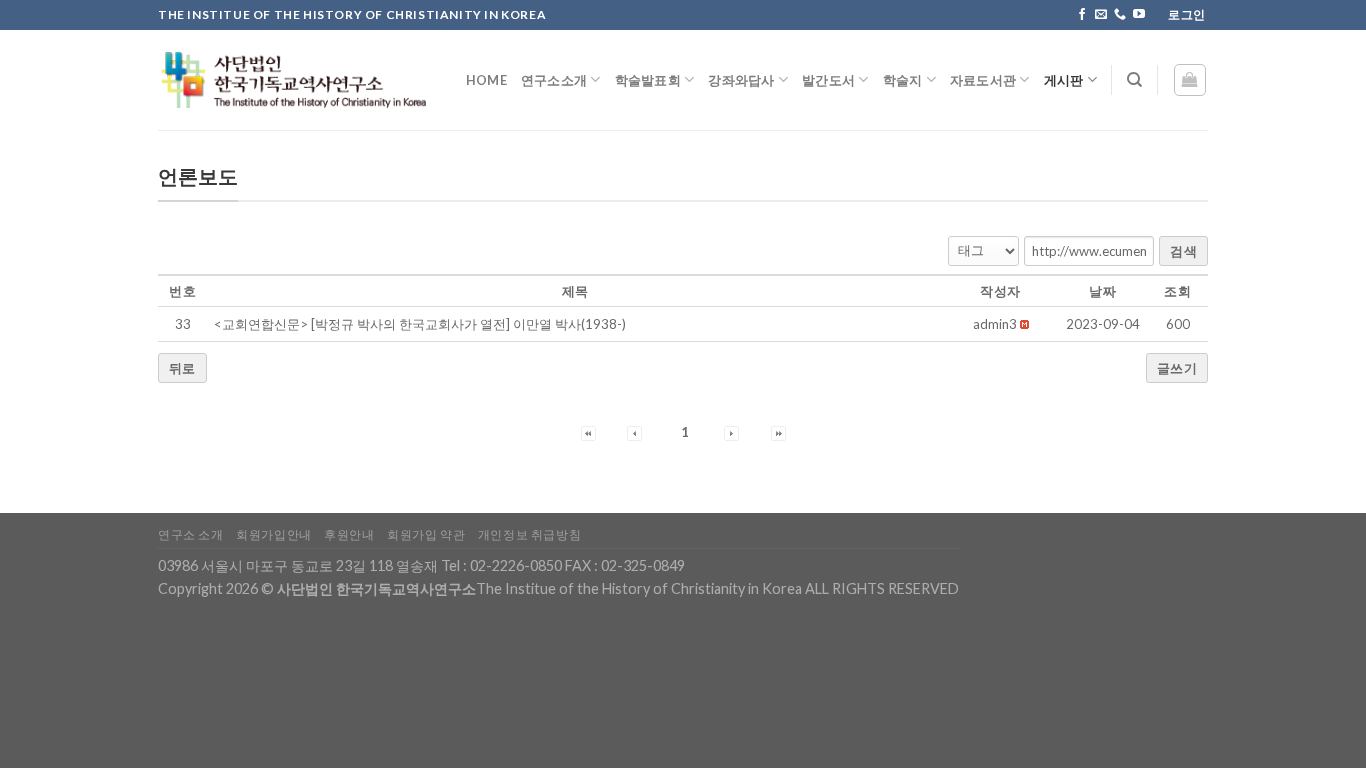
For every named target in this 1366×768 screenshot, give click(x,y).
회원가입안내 (274, 534)
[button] (995, 324)
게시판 (1064, 80)
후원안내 (349, 534)
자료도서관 (983, 80)
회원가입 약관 (426, 534)
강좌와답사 (741, 80)
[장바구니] (1190, 80)
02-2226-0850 (516, 565)
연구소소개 (554, 80)
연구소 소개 (191, 534)
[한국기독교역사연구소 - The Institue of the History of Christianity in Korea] (292, 79)
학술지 (903, 80)
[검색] (1134, 80)
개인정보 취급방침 (530, 534)
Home (486, 80)
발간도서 (828, 80)
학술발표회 (648, 80)
